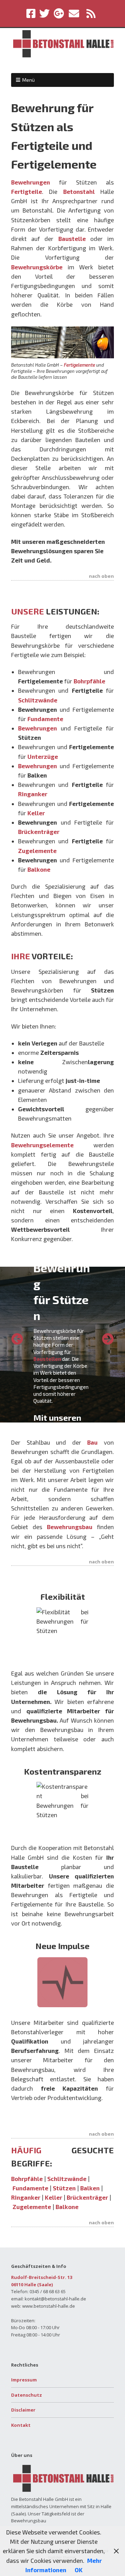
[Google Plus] (59, 14)
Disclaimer (23, 2410)
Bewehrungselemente (42, 1145)
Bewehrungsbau (70, 1527)
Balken (90, 2188)
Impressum (24, 2380)
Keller (53, 2197)
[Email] (74, 14)
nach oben (101, 576)
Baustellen (47, 1359)
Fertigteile (27, 191)
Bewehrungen (31, 182)
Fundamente (30, 2188)
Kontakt (21, 2425)
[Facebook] (32, 14)
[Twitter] (44, 14)
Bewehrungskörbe (37, 267)
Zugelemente (32, 2207)
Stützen (64, 2188)
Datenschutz (27, 2395)
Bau (92, 1442)
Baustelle (72, 239)
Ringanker (26, 2197)
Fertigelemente (80, 365)
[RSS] (91, 14)
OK (79, 2570)
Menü (28, 80)
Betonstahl (79, 191)
